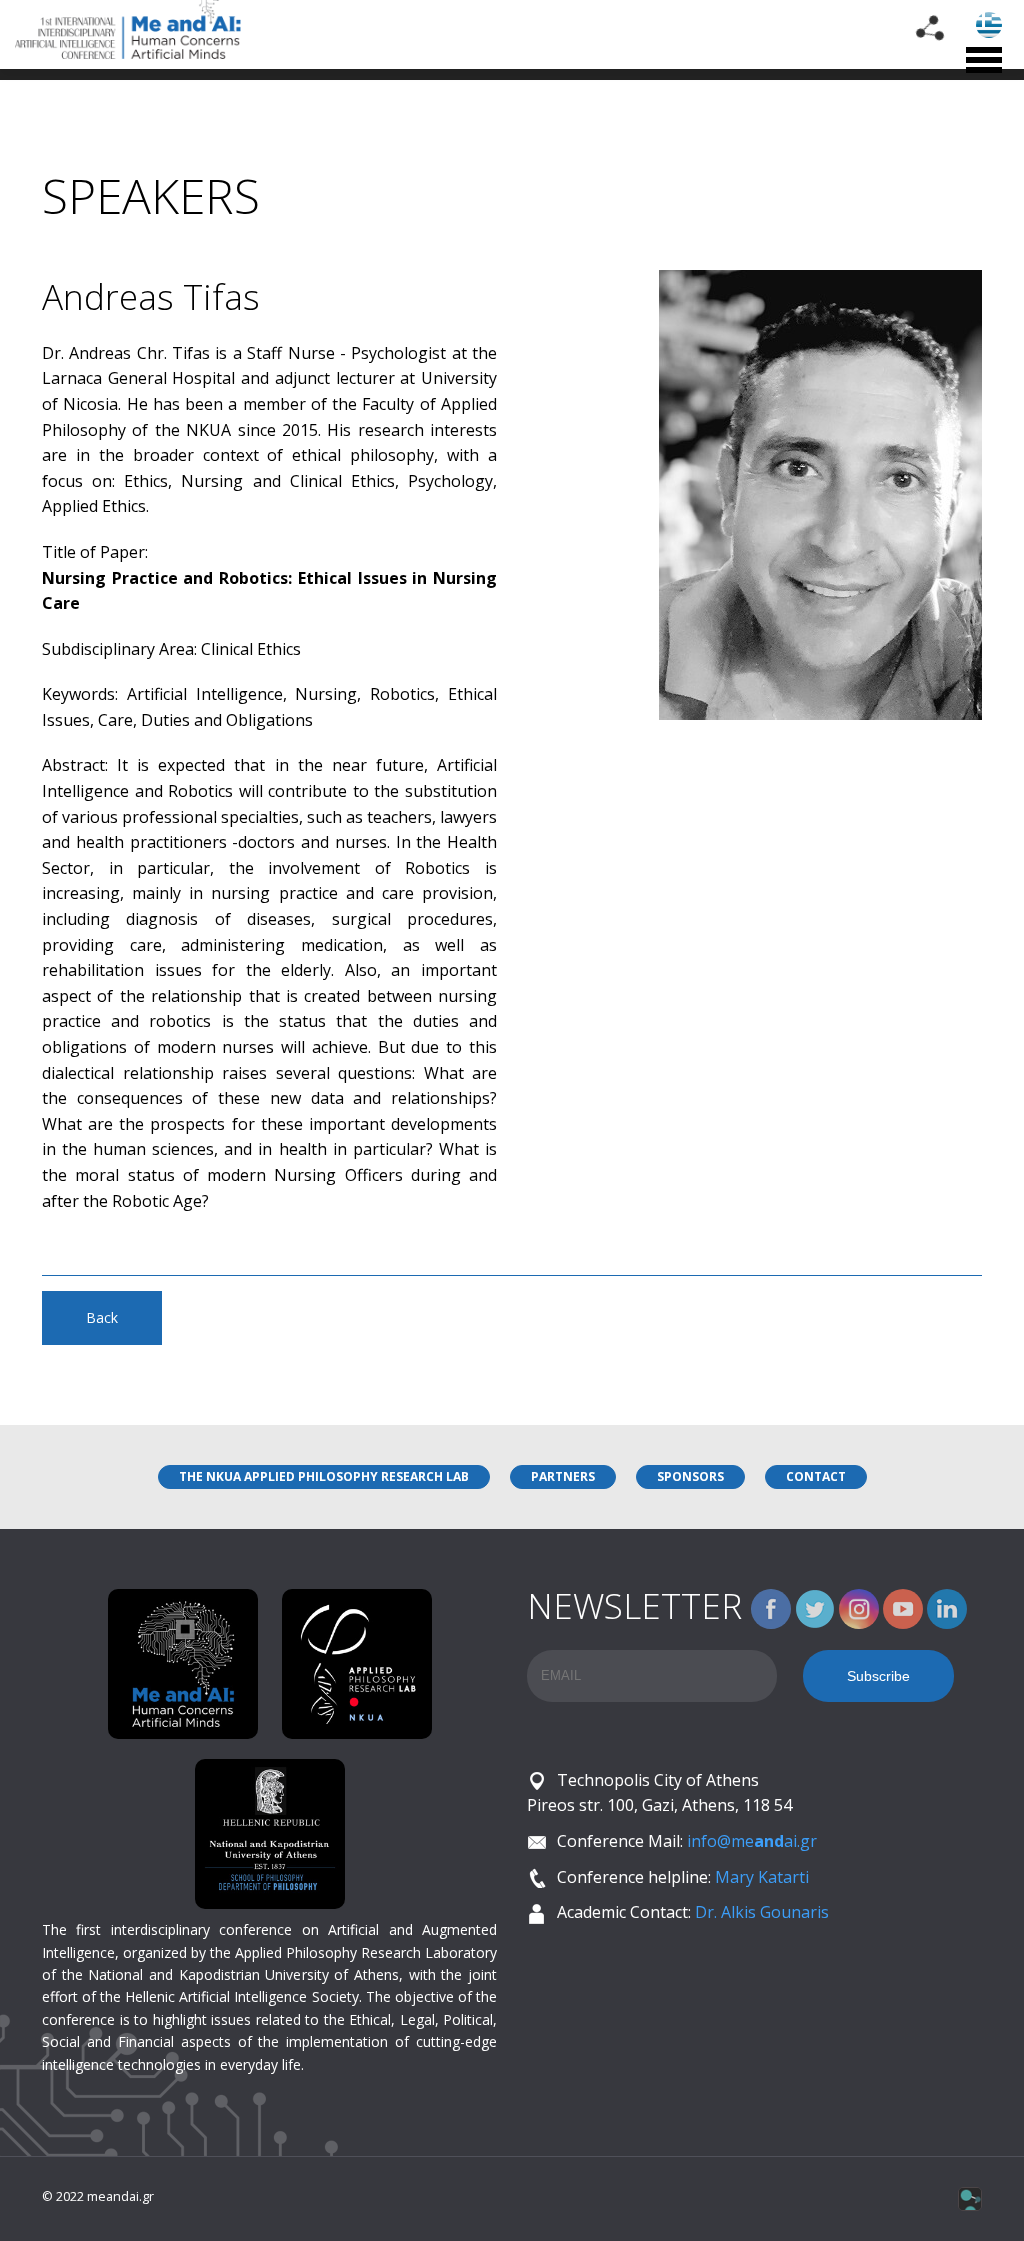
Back (102, 1317)
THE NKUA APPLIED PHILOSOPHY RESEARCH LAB (324, 1476)
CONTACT (816, 1476)
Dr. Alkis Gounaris (762, 1912)
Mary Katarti (762, 1877)
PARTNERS (563, 1476)
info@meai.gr (752, 1841)
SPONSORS (690, 1476)
